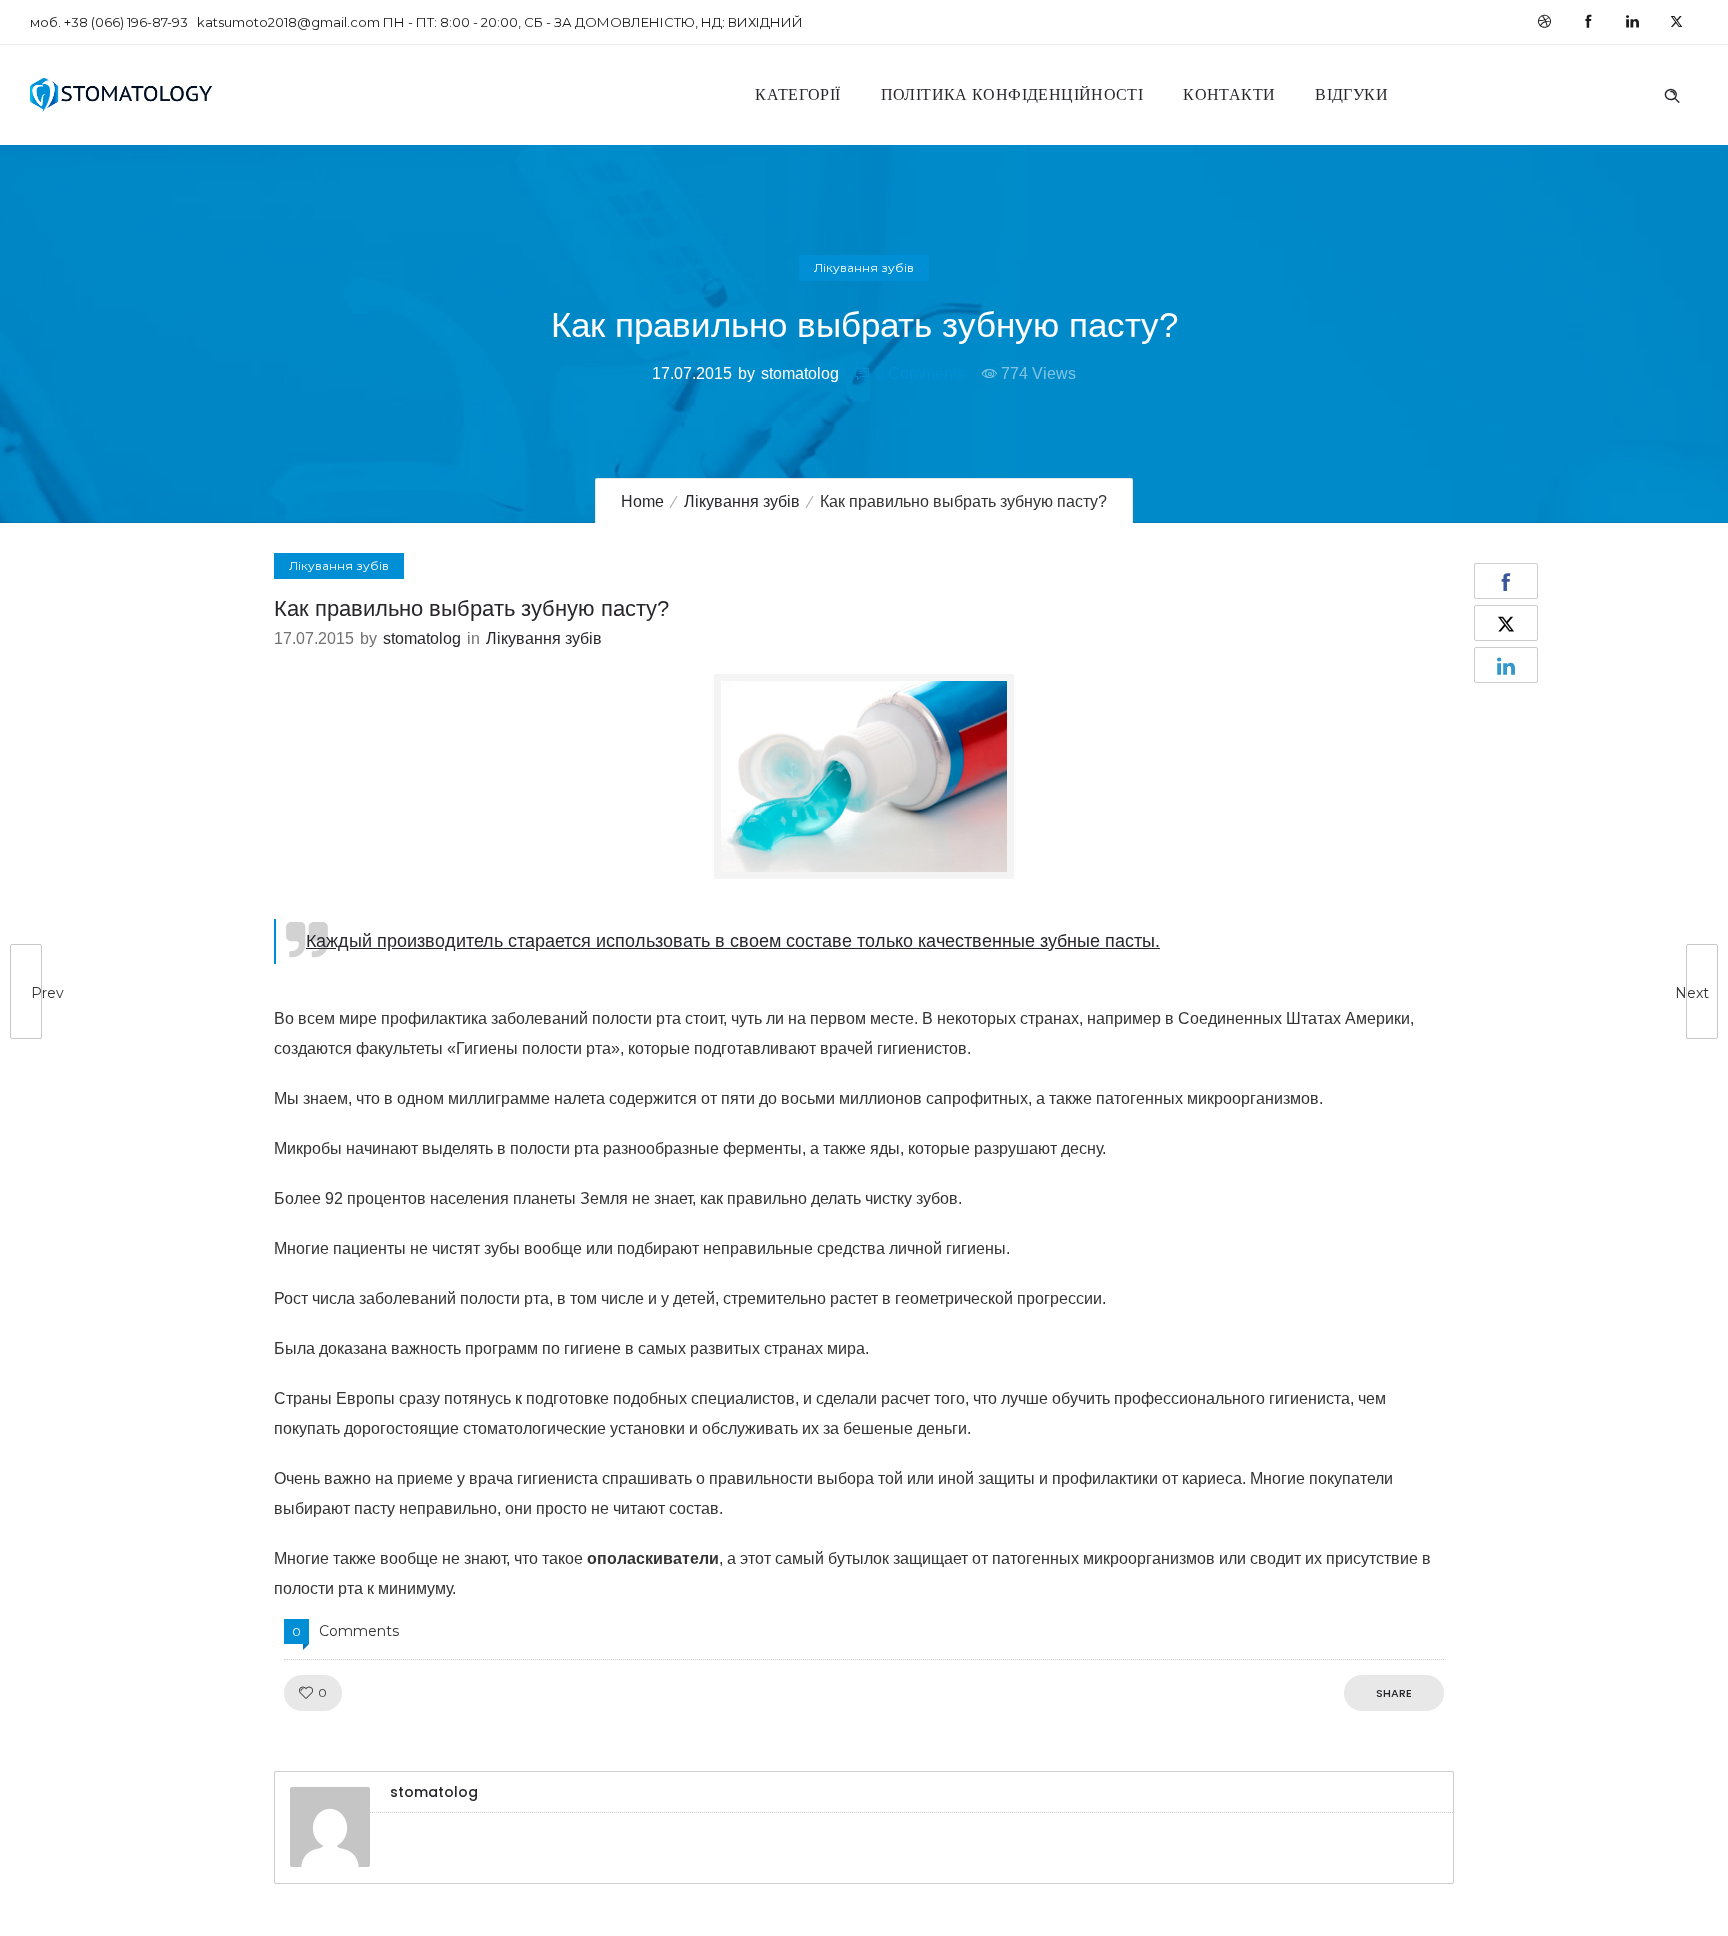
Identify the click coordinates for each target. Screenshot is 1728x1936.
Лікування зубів (742, 501)
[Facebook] (1588, 22)
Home (642, 501)
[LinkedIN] (1632, 22)
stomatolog (800, 373)
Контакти (1229, 94)
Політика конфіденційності (1012, 94)
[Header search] (1672, 93)
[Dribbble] (1544, 22)
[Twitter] (1676, 22)
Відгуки (1351, 94)
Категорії (797, 94)
